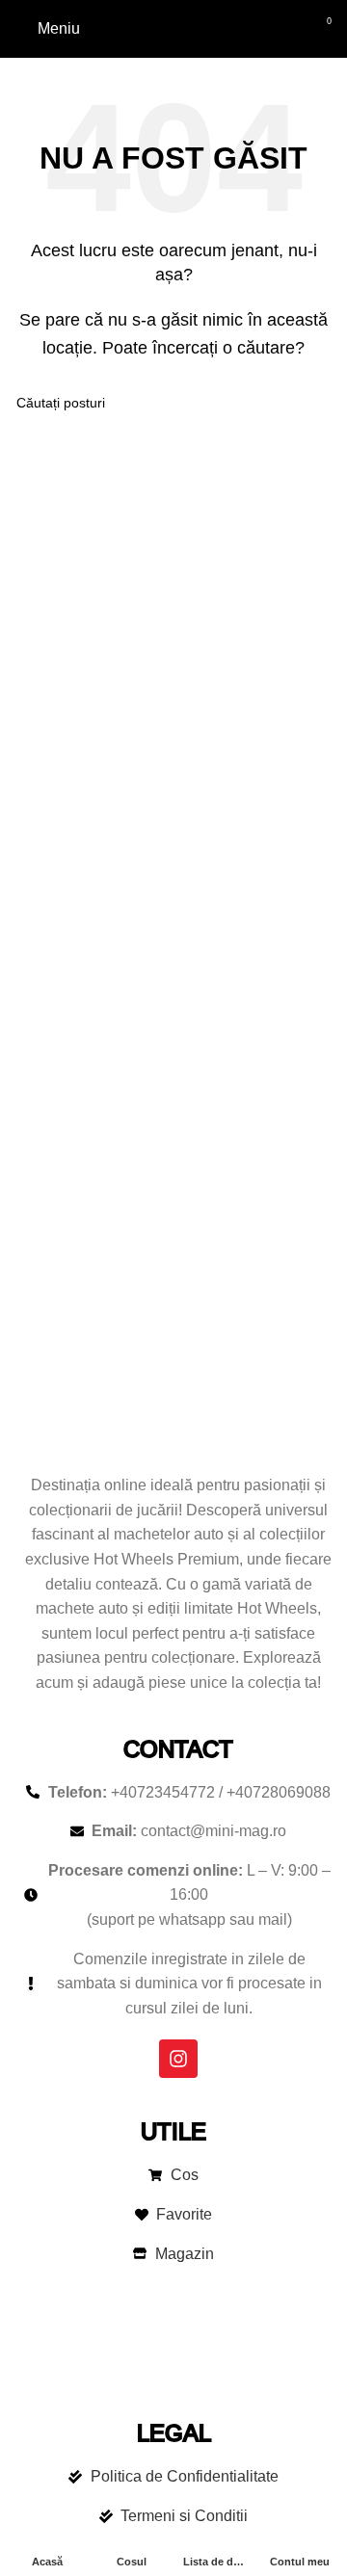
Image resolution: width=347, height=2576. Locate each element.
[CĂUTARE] (310, 403)
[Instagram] (178, 2059)
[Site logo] (174, 27)
